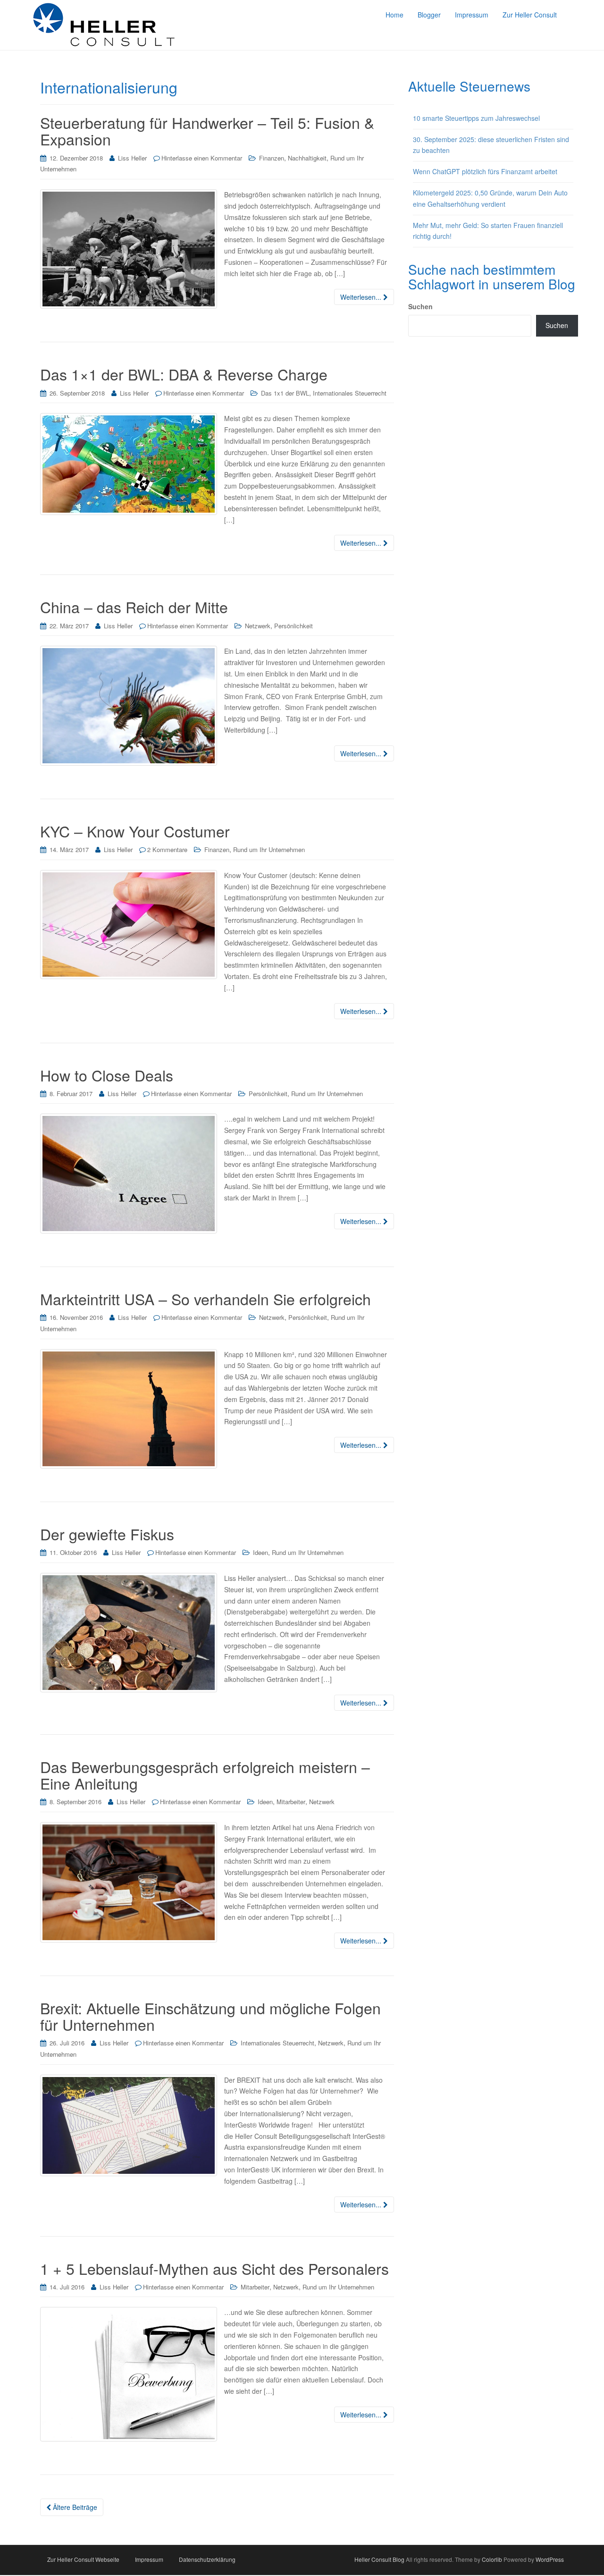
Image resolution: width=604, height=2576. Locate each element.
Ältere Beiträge (74, 2507)
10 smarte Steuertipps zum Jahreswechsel (476, 118)
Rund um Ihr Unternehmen (269, 849)
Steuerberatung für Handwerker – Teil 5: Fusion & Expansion (207, 131)
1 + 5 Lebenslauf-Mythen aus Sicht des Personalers (214, 2268)
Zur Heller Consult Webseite (83, 2559)
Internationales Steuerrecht (350, 393)
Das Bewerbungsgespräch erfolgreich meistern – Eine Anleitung (205, 1775)
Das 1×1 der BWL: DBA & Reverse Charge (184, 374)
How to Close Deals (107, 1075)
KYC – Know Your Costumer (135, 831)
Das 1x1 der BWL (285, 393)
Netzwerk (258, 626)
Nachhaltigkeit (307, 158)
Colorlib (492, 2559)
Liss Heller (132, 158)
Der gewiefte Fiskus (107, 1534)
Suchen (420, 306)
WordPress (550, 2559)
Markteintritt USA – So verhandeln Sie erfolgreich (206, 1299)
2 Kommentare (167, 849)
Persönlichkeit (294, 626)
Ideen (260, 1552)
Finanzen (272, 158)
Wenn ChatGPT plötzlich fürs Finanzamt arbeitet (485, 171)
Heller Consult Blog (379, 2559)
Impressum (149, 2559)
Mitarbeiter (291, 1802)
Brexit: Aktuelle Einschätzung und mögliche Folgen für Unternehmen (210, 2016)
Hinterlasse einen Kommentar (202, 158)
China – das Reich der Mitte (134, 607)
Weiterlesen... (362, 297)
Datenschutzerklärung (207, 2559)
